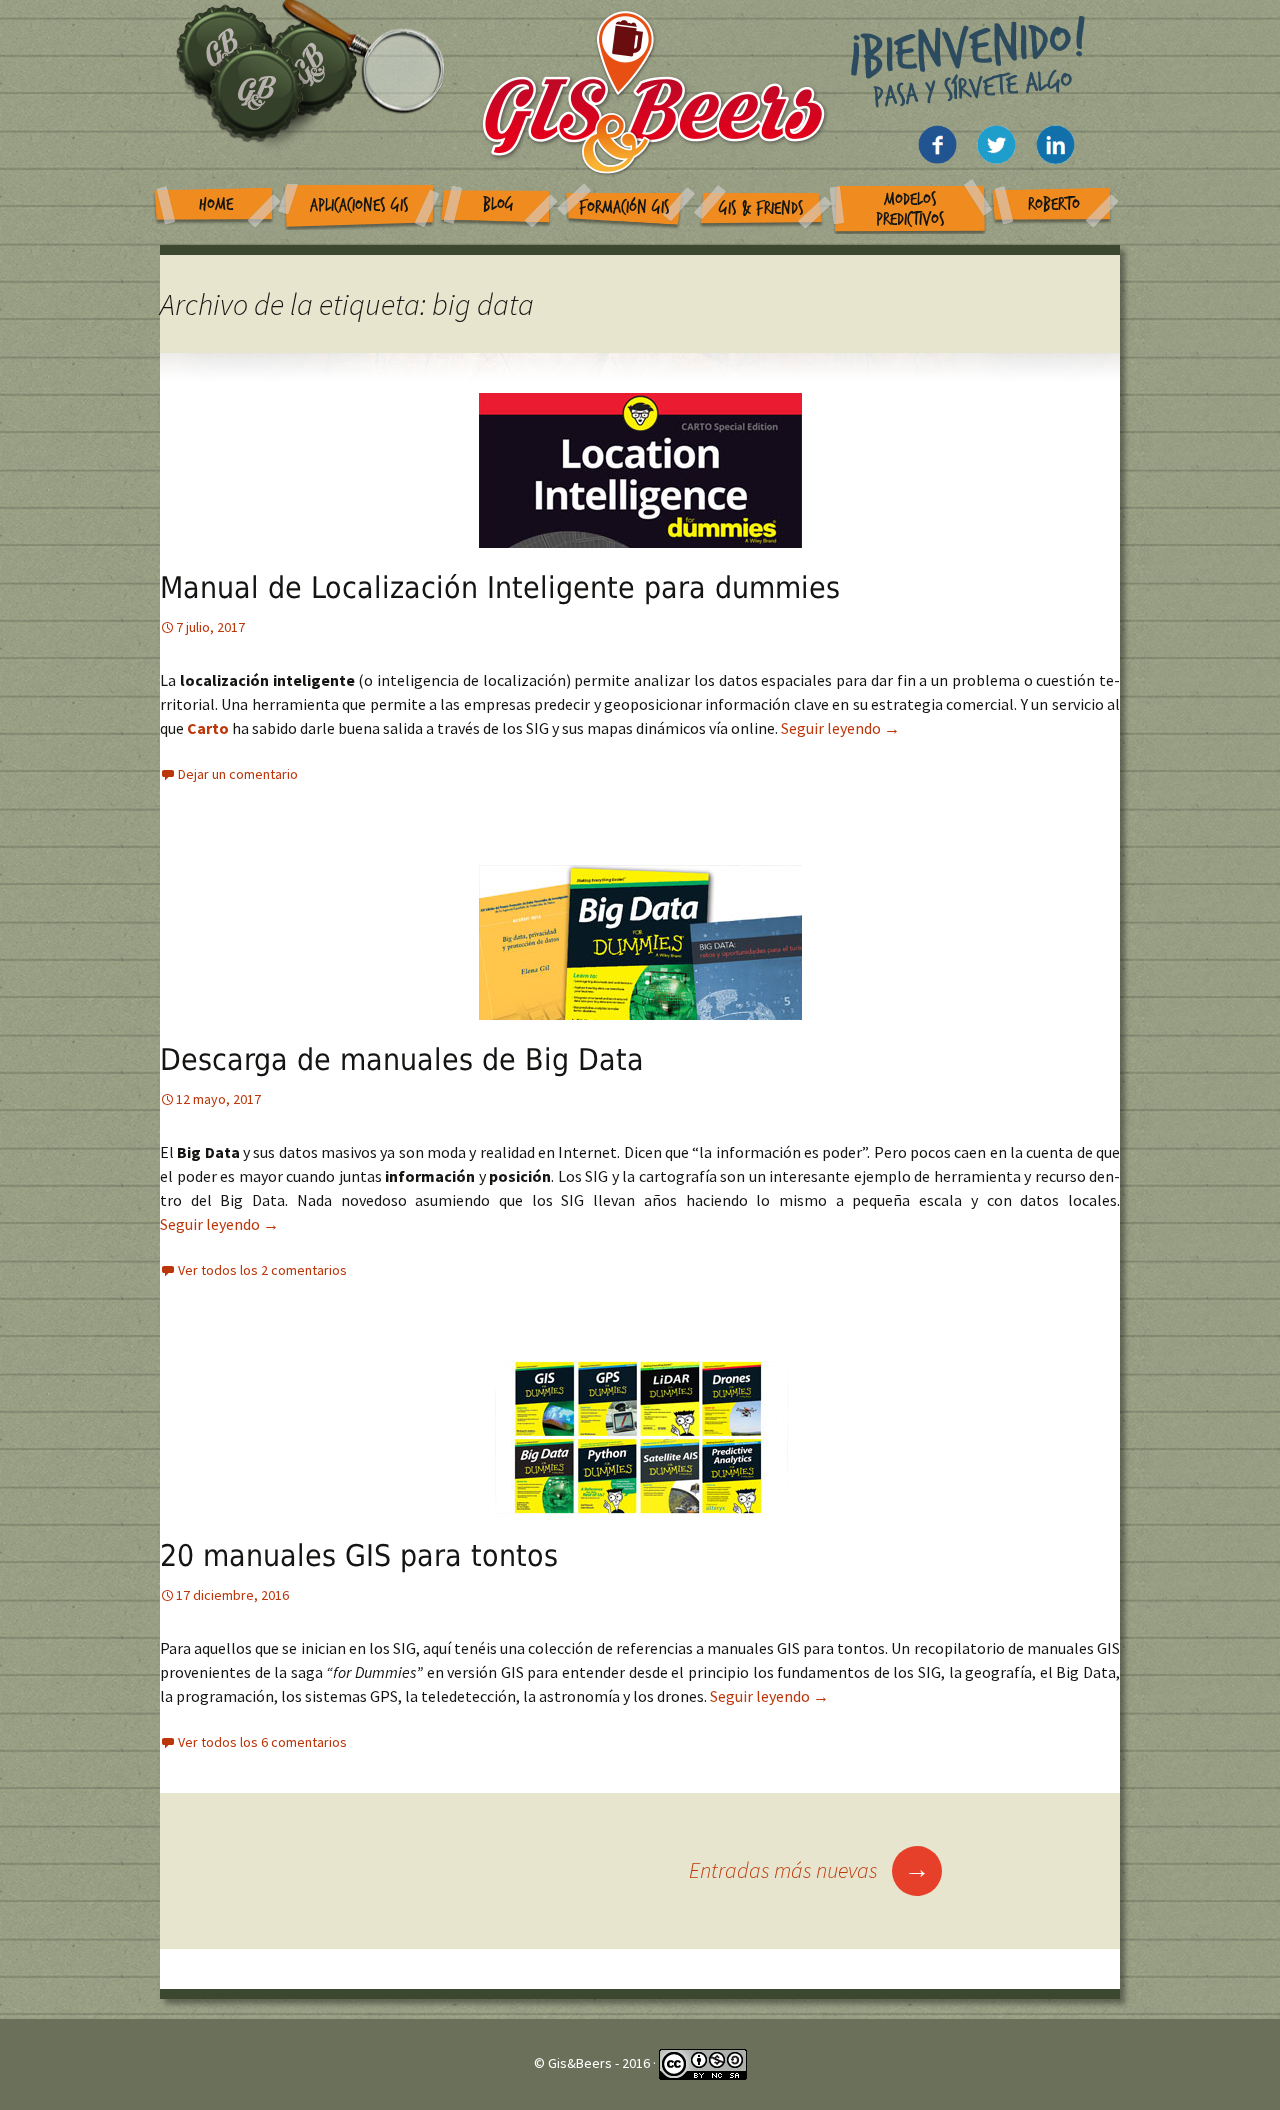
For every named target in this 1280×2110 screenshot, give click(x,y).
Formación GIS (624, 207)
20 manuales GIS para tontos (359, 1555)
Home (216, 204)
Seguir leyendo (840, 728)
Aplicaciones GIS (359, 205)
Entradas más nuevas (809, 1870)
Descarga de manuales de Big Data (402, 1059)
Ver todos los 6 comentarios (262, 1742)
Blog (498, 204)
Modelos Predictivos (910, 209)
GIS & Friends (761, 208)
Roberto (1054, 204)
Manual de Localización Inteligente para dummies (500, 587)
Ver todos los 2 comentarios (262, 1270)
